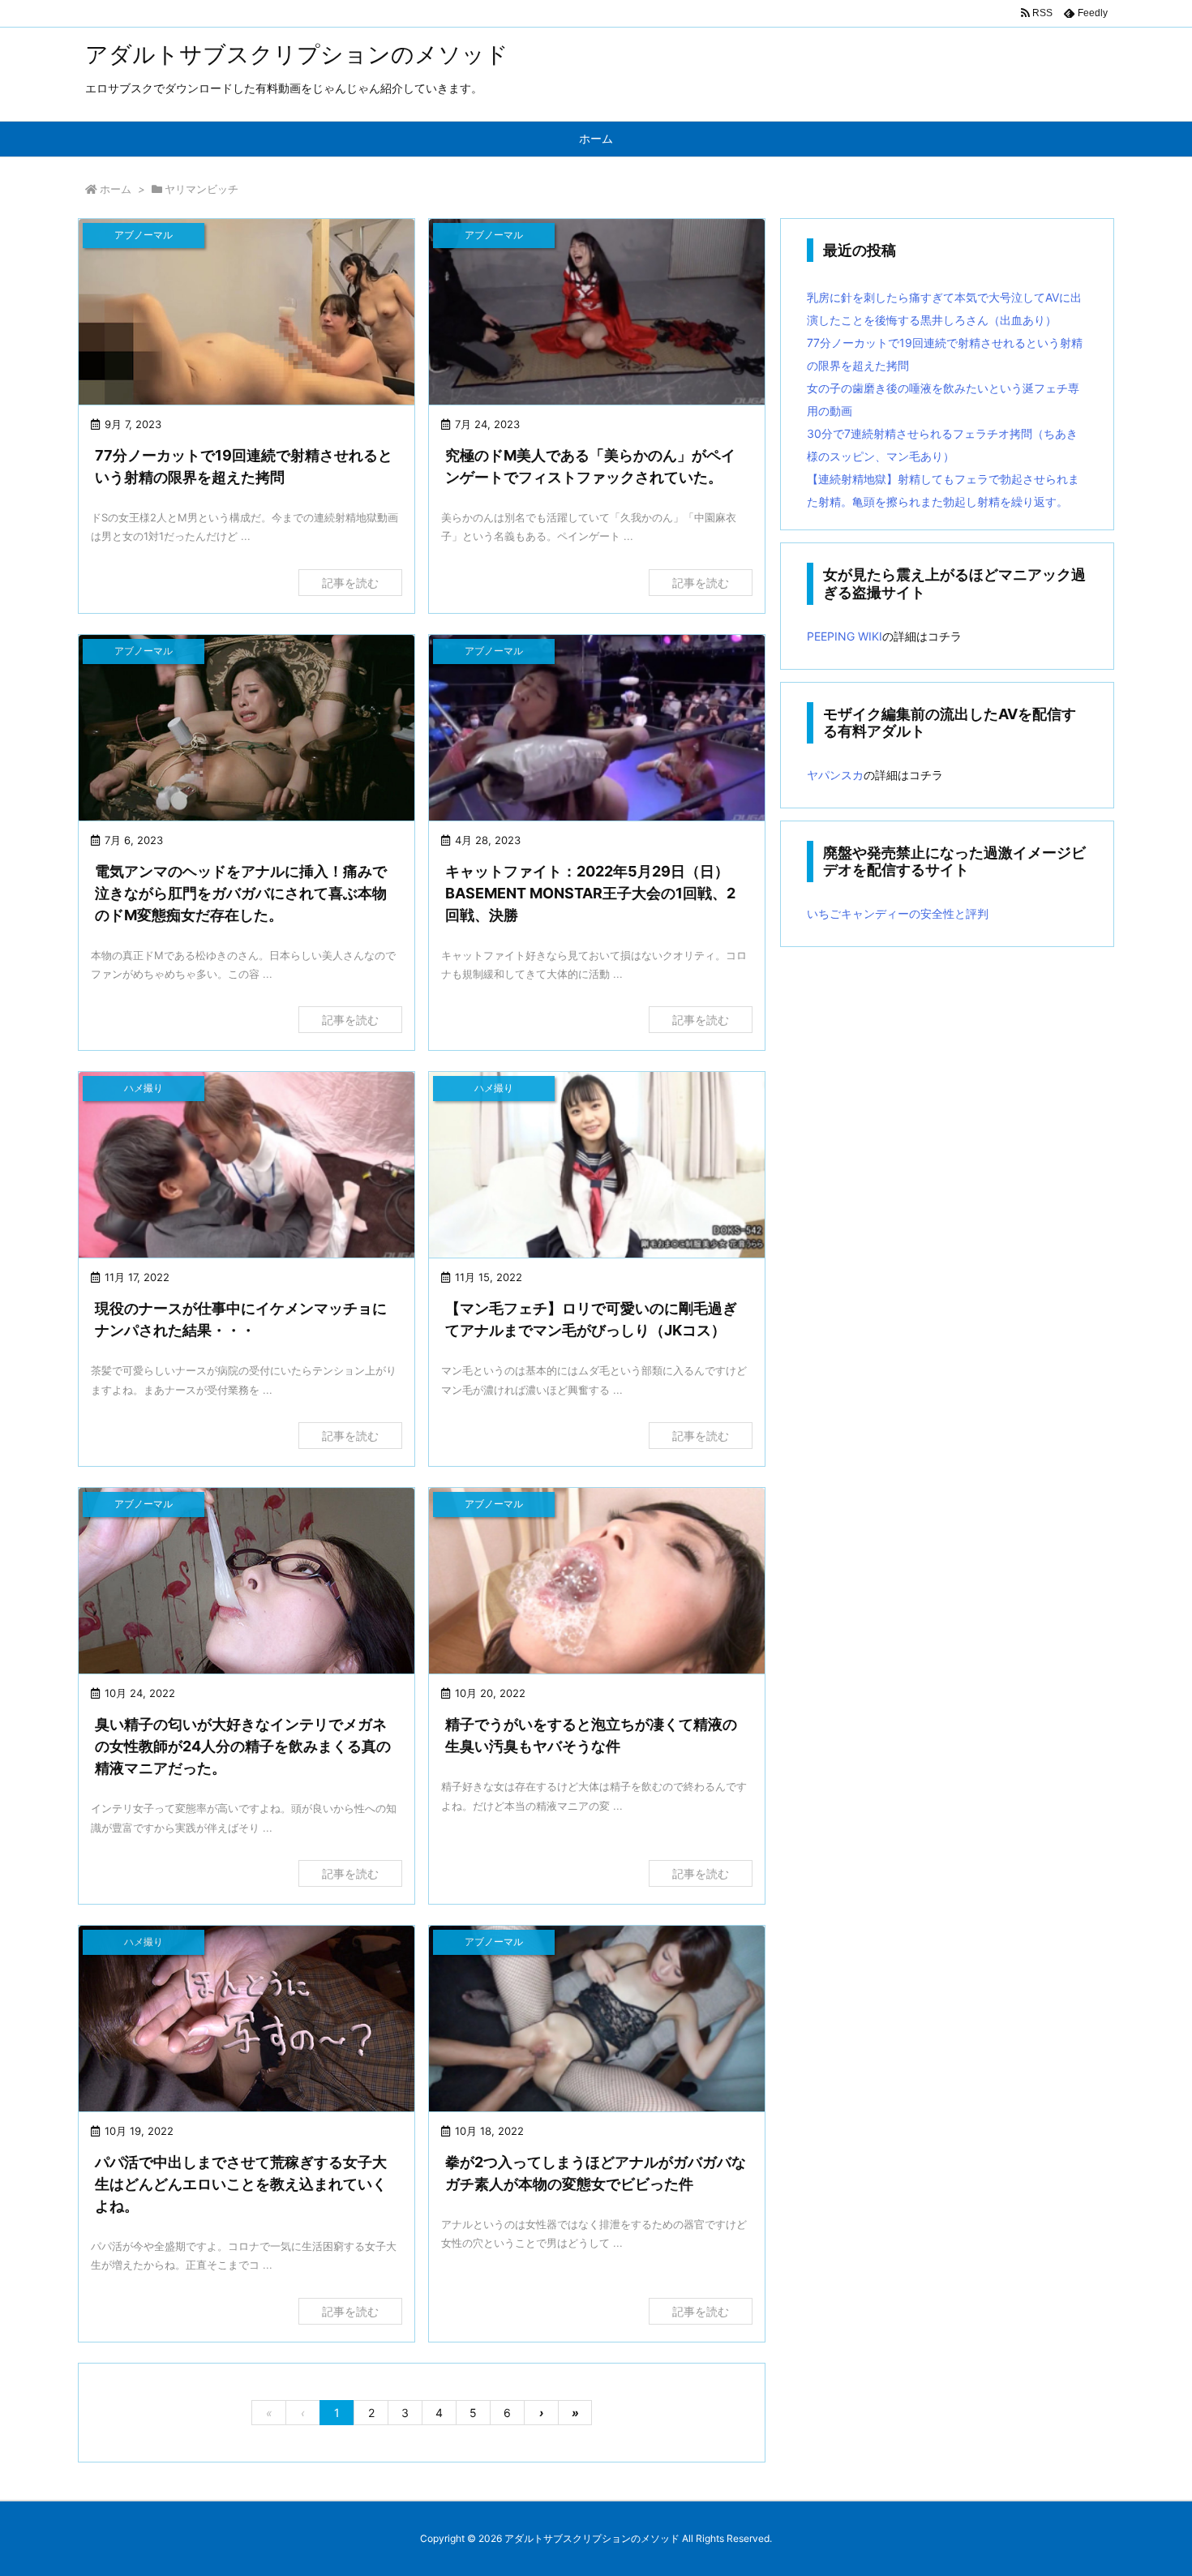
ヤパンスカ (835, 775)
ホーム (116, 189)
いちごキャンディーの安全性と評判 (898, 913)
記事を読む (350, 583)
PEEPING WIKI (845, 636)
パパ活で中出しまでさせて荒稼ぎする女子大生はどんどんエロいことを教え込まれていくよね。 (241, 2184)
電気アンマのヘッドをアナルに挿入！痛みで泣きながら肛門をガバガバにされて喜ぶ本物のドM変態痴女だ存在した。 (241, 893)
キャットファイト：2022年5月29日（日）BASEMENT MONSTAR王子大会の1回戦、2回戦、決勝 (590, 893)
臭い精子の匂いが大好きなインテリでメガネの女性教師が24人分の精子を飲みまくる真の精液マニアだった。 (243, 1746)
